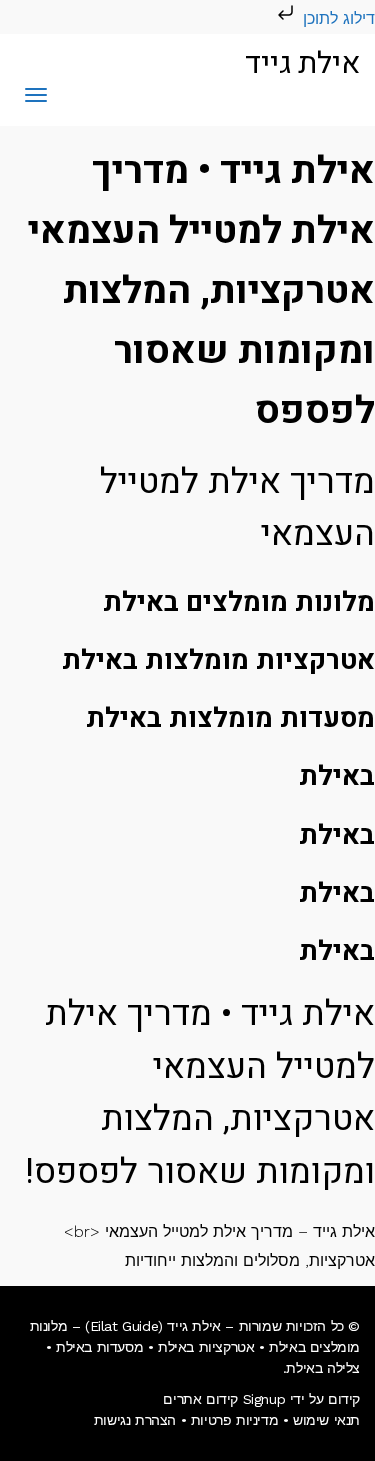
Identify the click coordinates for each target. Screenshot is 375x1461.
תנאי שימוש (326, 1420)
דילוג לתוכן (336, 18)
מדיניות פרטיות (234, 1420)
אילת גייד (302, 64)
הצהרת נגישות (135, 1420)
